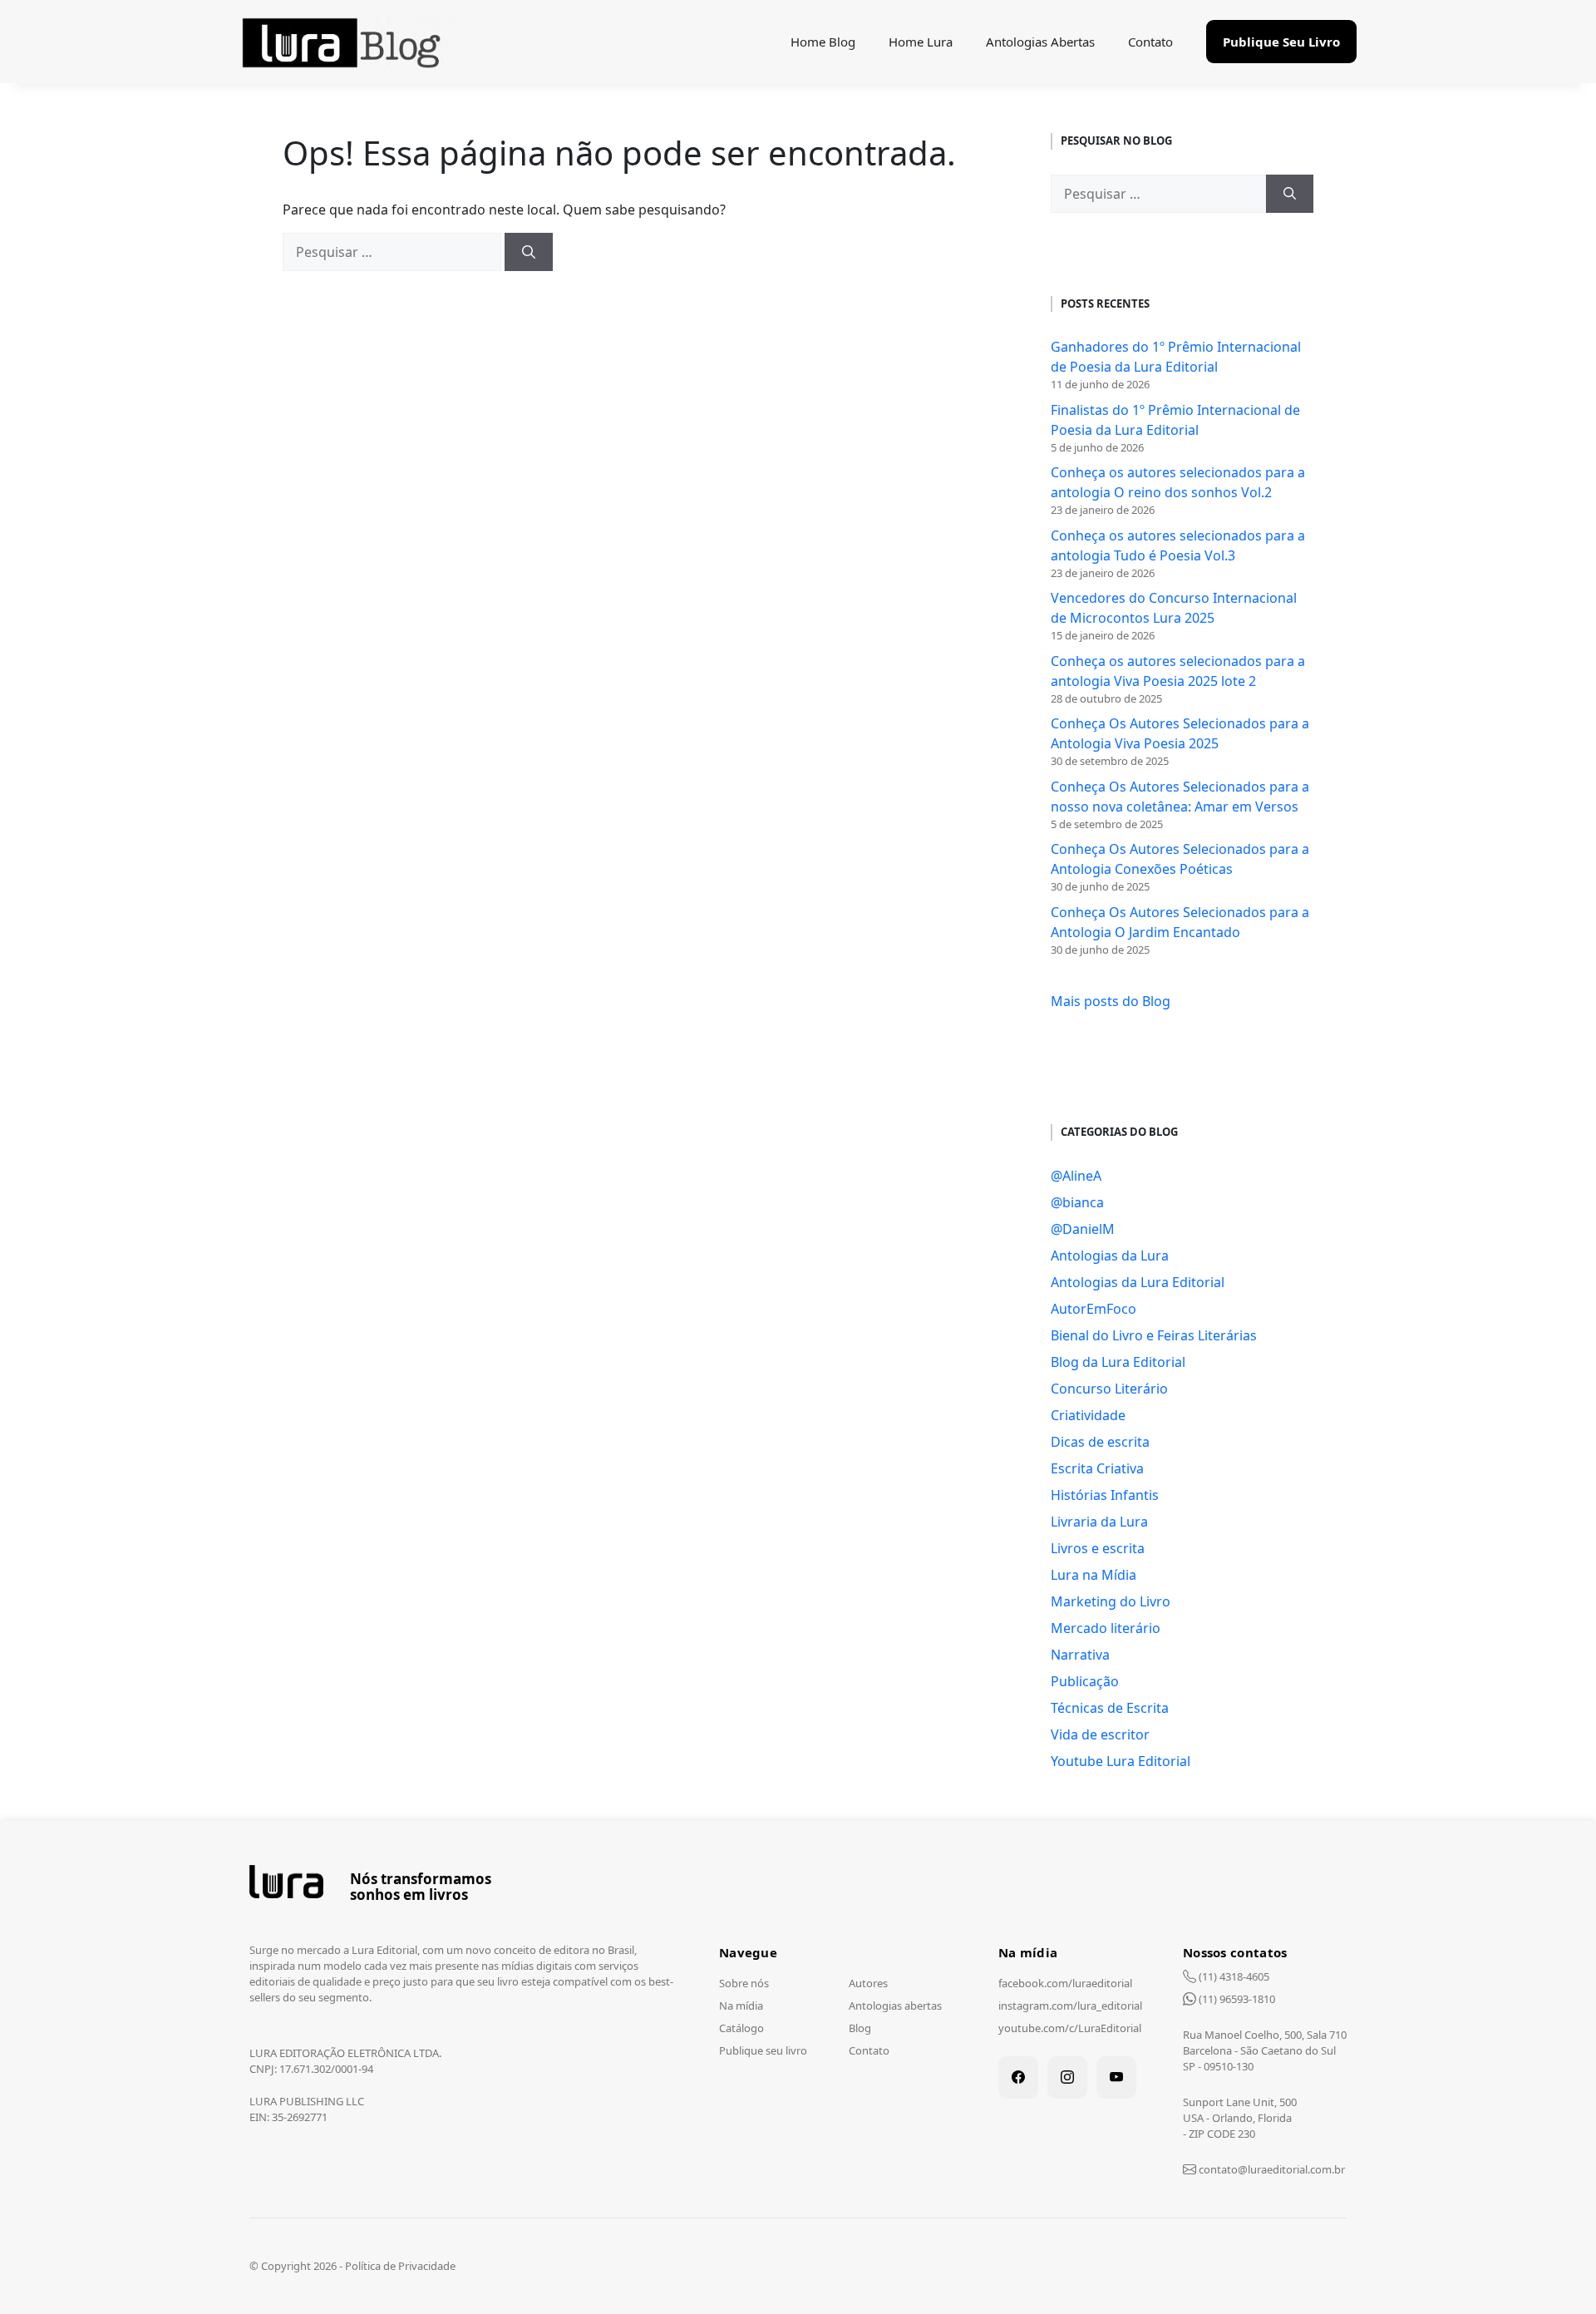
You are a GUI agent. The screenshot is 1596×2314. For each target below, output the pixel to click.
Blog (860, 2028)
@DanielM (1083, 1229)
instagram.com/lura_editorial (1070, 2006)
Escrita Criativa (1097, 1468)
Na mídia (741, 2006)
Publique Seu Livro (1281, 42)
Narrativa (1080, 1655)
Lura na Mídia (1094, 1575)
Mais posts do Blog (1111, 1001)
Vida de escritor (1100, 1734)
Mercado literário (1106, 1628)
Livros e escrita (1098, 1548)
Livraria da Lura (1099, 1522)
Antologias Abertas (1040, 42)
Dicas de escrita (1100, 1442)
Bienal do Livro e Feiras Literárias (1154, 1335)
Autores (868, 1983)
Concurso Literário (1109, 1389)
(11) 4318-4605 (1233, 1976)
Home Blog (823, 42)
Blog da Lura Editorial (1118, 1362)
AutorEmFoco (1094, 1309)
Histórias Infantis (1105, 1495)
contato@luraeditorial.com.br (1272, 2169)
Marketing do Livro (1111, 1601)
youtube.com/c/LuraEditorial (1070, 2028)
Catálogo (741, 2028)
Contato (1150, 42)
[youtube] (1116, 2077)
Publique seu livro (763, 2050)
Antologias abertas (895, 2006)
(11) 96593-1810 (1236, 1999)
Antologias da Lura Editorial (1138, 1282)
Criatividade (1088, 1415)
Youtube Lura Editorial (1121, 1761)
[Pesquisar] (529, 252)
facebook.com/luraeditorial (1065, 1983)
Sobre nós (744, 1983)
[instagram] (1067, 2077)
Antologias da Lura (1110, 1256)
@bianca (1077, 1202)
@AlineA (1076, 1176)
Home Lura (921, 42)
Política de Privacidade (400, 2266)
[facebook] (1018, 2077)
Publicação (1085, 1681)
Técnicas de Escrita (1110, 1708)
